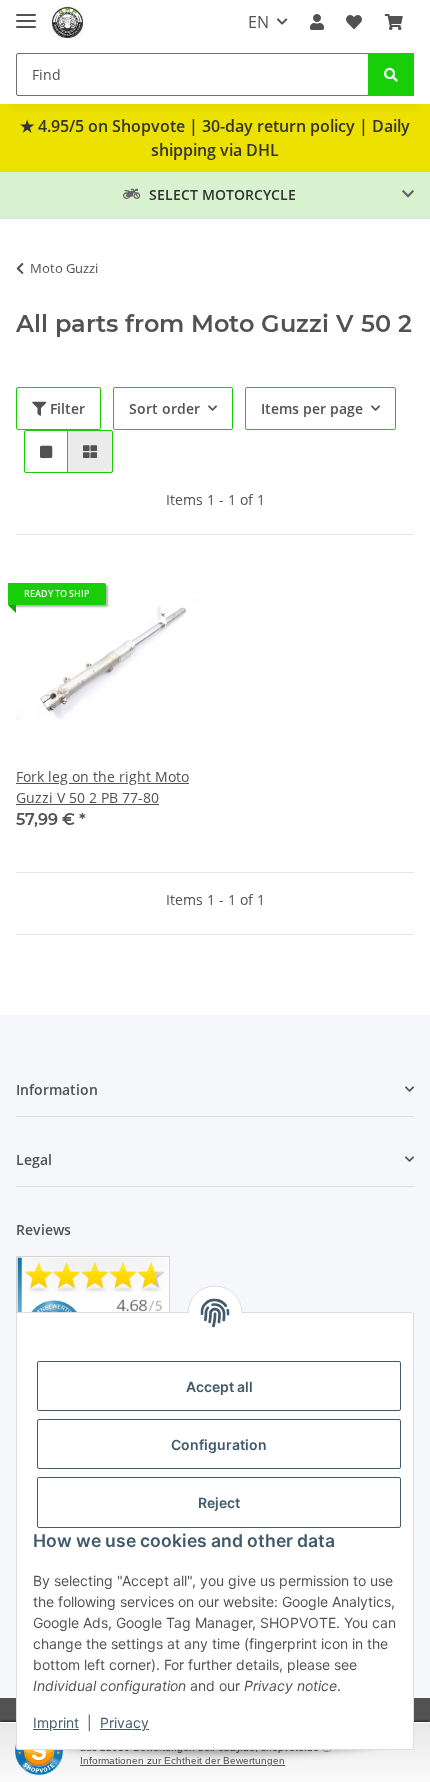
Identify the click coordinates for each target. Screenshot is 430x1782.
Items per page (312, 408)
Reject (219, 1502)
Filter (65, 408)
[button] (317, 22)
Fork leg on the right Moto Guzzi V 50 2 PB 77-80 (102, 787)
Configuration (219, 1444)
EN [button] (258, 22)
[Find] (391, 74)
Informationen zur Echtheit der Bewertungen (182, 1760)
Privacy (124, 1722)
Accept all (219, 1386)
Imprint (56, 1722)
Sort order (164, 408)
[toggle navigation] (26, 12)
